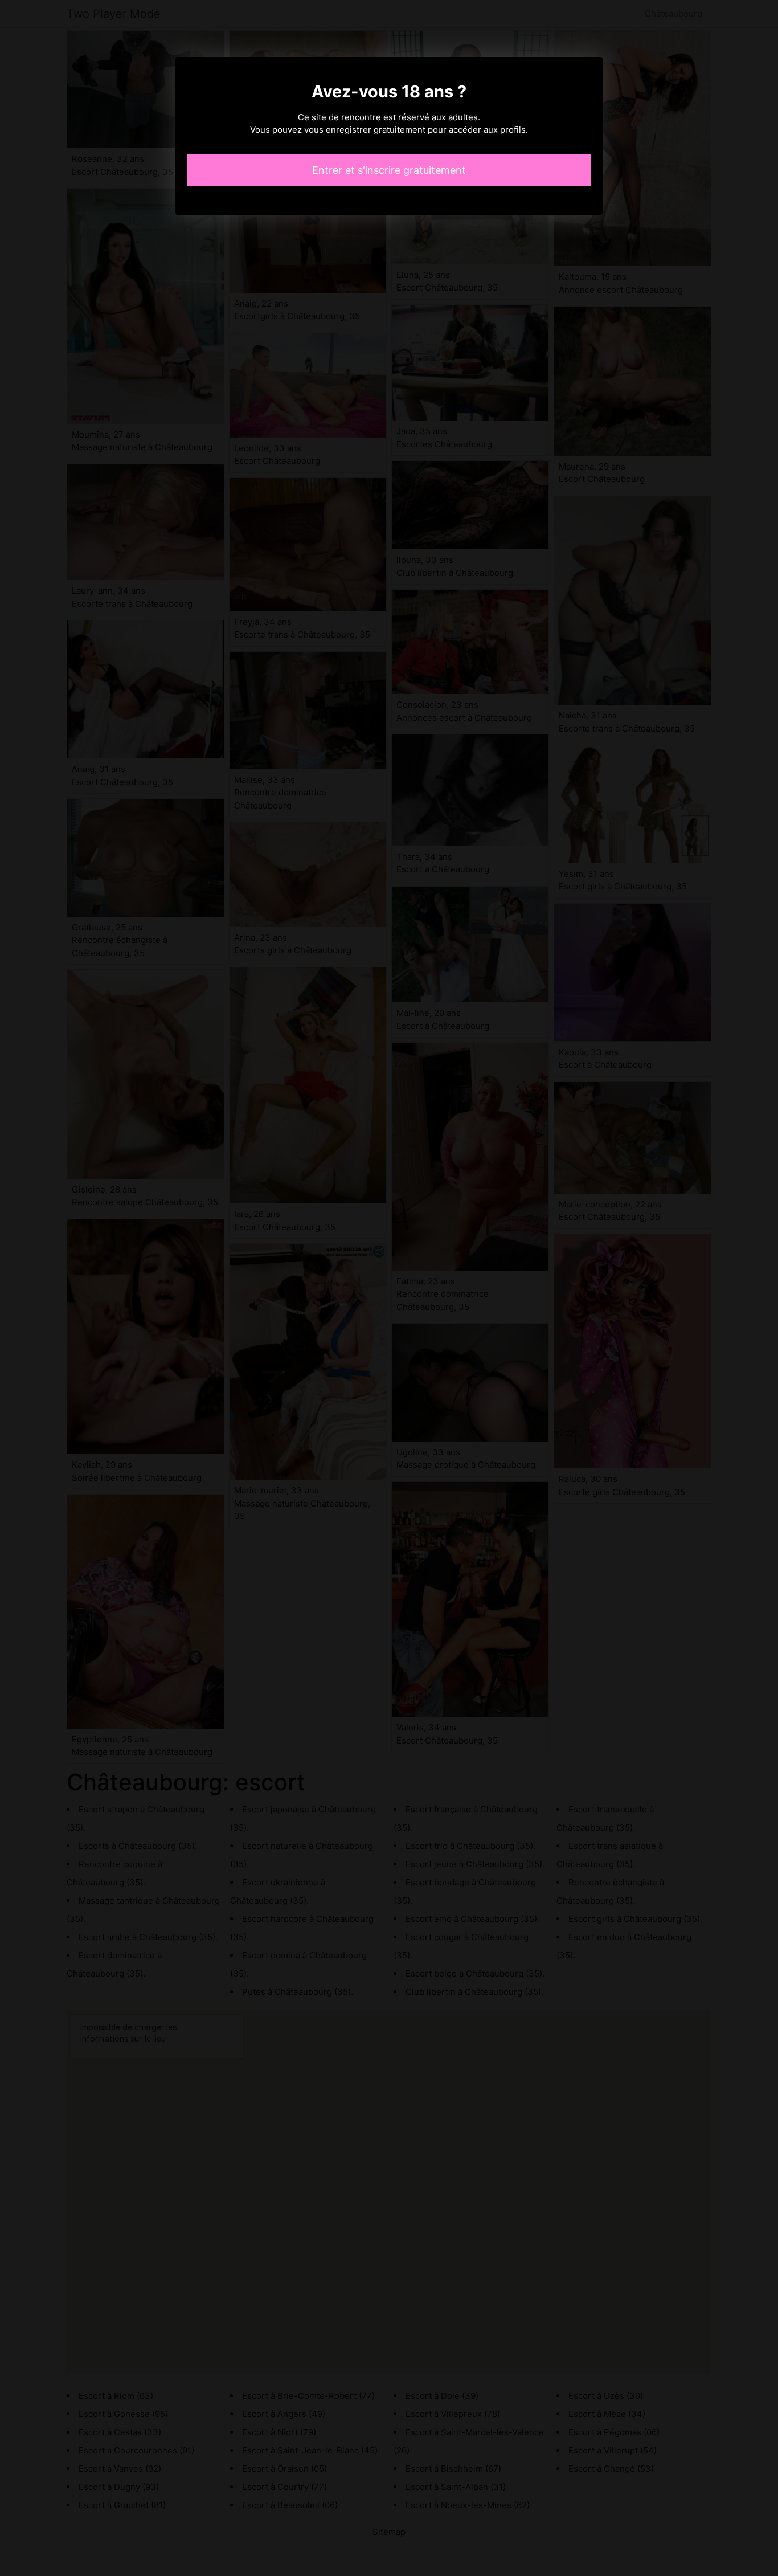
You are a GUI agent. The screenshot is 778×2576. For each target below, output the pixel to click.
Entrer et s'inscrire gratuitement (389, 170)
